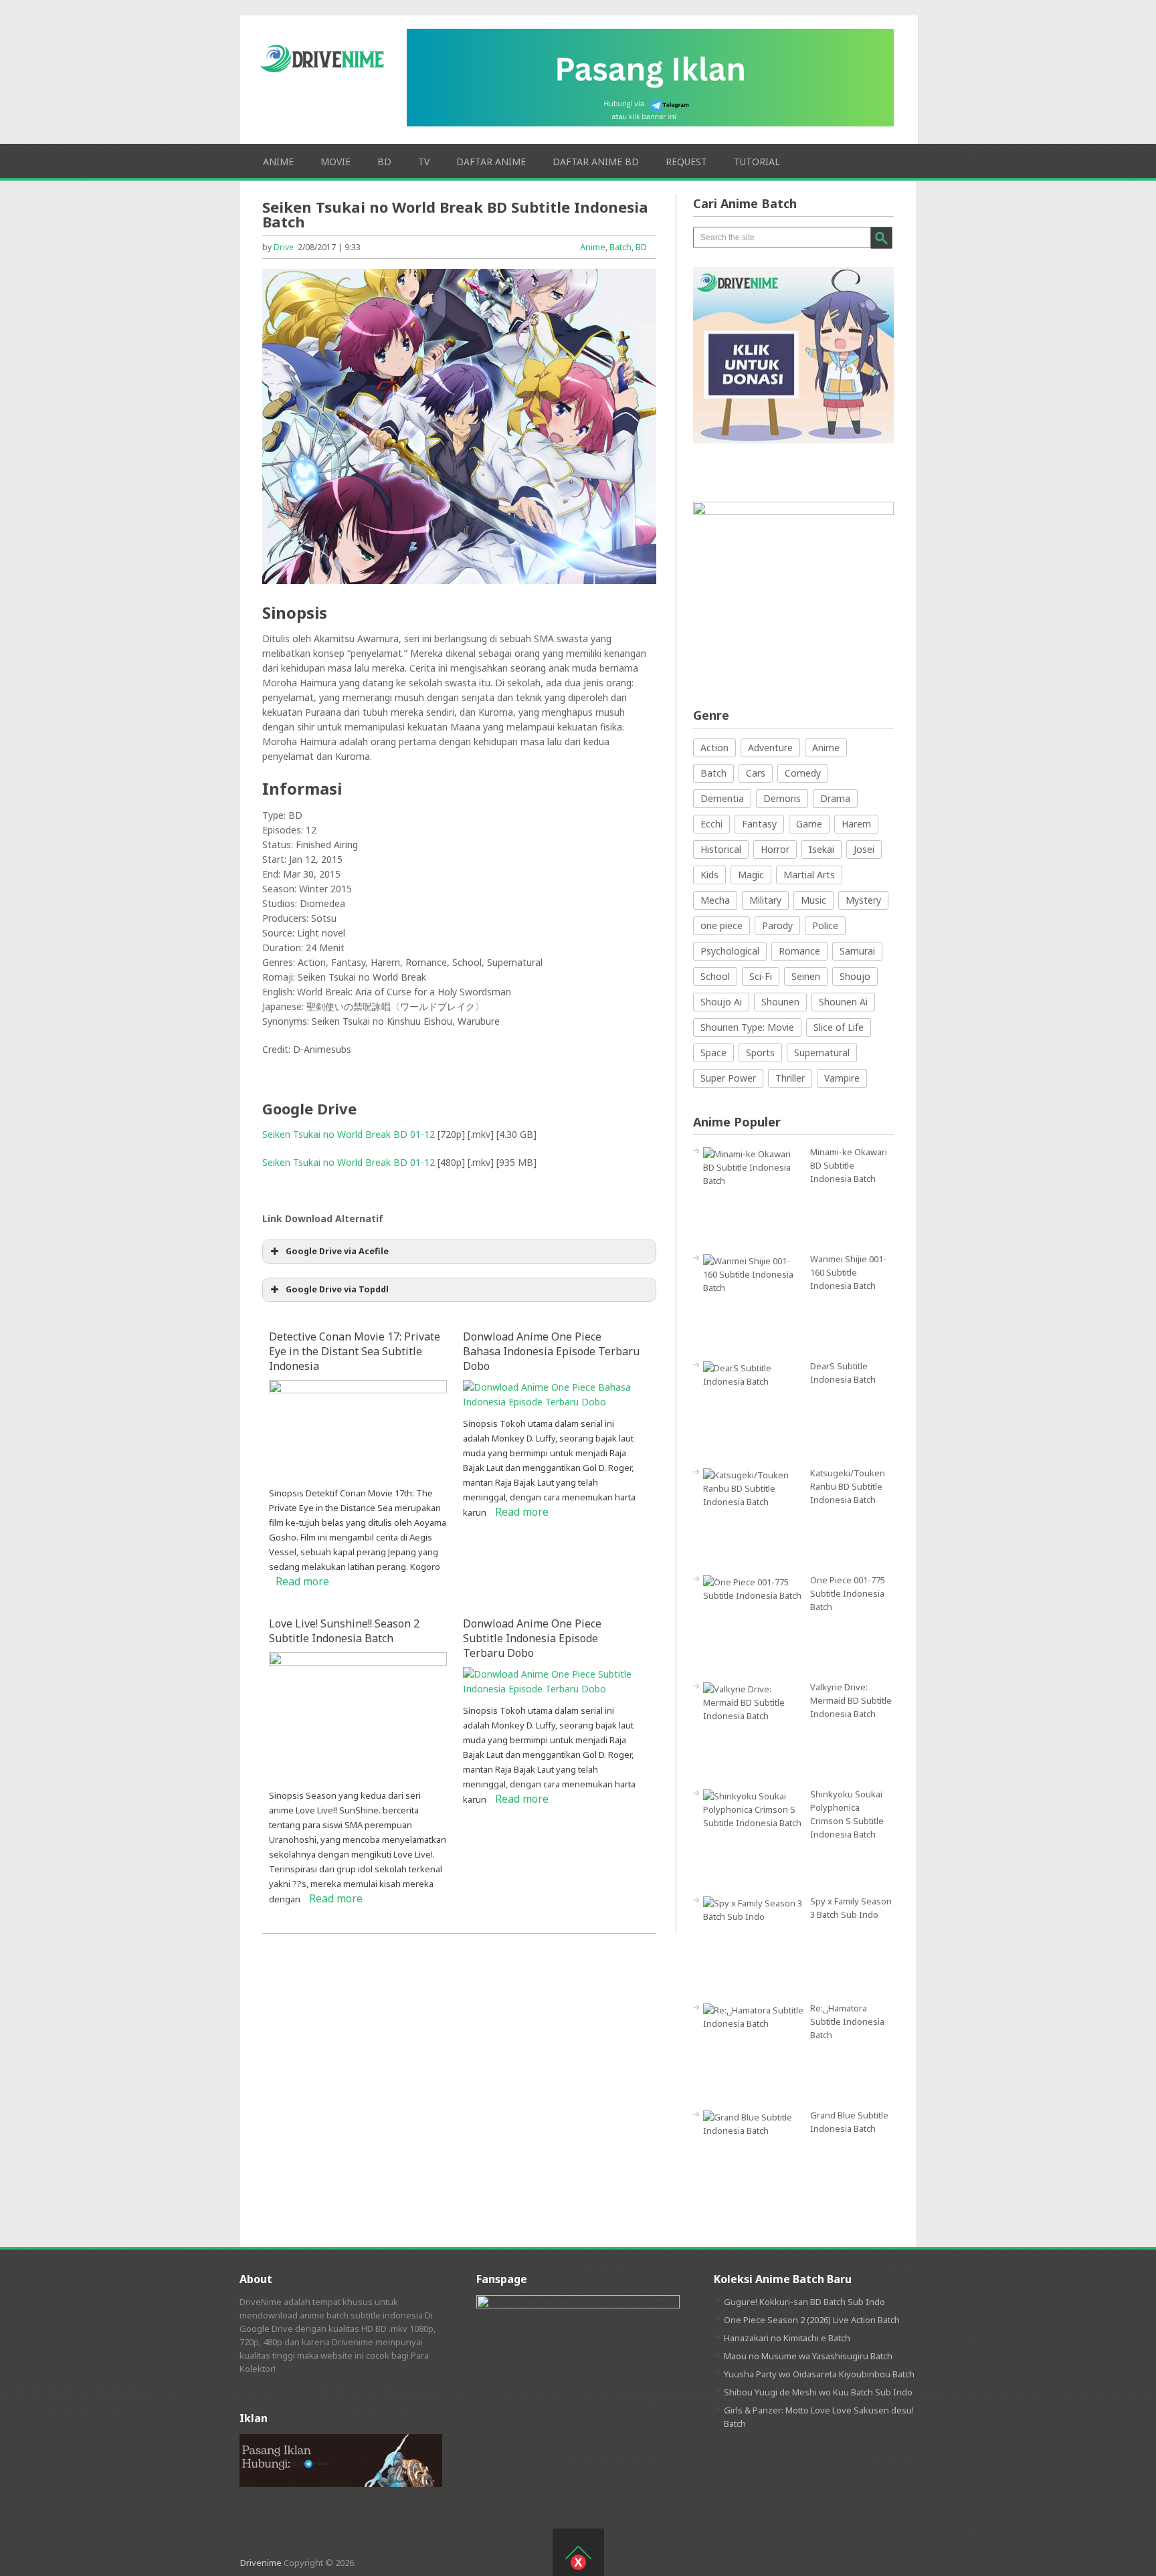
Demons (782, 798)
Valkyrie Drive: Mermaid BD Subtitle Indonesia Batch (851, 1700)
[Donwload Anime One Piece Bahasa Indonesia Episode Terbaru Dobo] (552, 1402)
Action (714, 748)
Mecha (715, 900)
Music (813, 900)
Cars (756, 773)
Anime (278, 162)
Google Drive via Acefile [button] (337, 1251)
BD (384, 162)
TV (424, 162)
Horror (775, 849)
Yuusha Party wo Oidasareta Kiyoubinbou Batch (819, 2374)
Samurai (857, 951)
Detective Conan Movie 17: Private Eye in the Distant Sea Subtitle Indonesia (355, 1351)
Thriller (790, 1078)
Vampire (842, 1078)
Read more (302, 1581)
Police (825, 925)
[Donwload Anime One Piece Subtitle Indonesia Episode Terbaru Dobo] (552, 1689)
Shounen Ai (843, 1002)
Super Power (728, 1078)
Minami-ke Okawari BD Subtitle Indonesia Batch (849, 1165)
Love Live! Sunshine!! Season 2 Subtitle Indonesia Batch (344, 1631)
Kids (709, 875)
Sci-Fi (761, 976)
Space (713, 1053)
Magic (751, 875)
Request (686, 162)
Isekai (822, 849)
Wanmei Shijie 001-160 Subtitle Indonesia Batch (848, 1272)
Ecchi (711, 824)
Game (809, 824)
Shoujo (855, 976)
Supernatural (822, 1053)
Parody (777, 925)
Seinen (806, 976)
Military (765, 900)
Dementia (722, 798)
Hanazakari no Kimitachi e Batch (787, 2338)
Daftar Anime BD (596, 162)
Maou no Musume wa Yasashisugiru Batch (808, 2356)
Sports (760, 1053)
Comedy (803, 773)
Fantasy (759, 824)
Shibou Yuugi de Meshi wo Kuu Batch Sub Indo (818, 2392)
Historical (721, 849)
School (715, 976)
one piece (721, 925)
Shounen (780, 1002)
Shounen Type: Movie (747, 1027)
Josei (864, 849)
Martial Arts (809, 875)
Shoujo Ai (721, 1002)
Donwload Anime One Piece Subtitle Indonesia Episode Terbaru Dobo (532, 1638)
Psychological (730, 951)
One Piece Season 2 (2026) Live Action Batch (812, 2320)
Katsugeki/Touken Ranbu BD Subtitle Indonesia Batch (848, 1486)
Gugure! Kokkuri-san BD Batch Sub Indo (804, 2302)
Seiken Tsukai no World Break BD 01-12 (349, 1134)
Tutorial (757, 162)
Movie (335, 162)
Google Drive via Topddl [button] (337, 1289)
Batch (620, 247)
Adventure (770, 748)
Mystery (863, 900)
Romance (799, 951)
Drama (835, 798)
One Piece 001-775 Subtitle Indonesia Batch (848, 1593)
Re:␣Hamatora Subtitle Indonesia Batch (847, 2021)
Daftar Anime (491, 162)
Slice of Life (839, 1027)
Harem (856, 824)
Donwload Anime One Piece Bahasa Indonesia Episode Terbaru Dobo (551, 1351)
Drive (284, 247)
